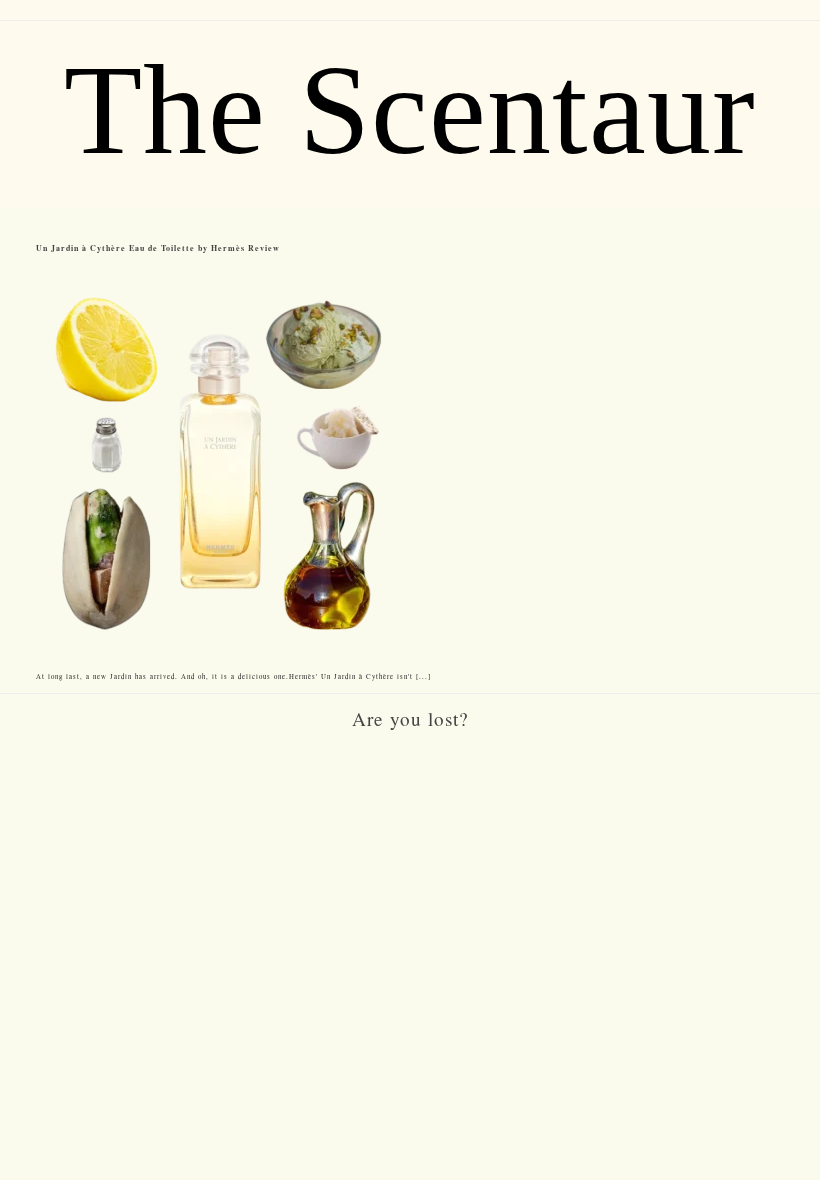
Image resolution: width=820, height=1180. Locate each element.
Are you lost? (410, 718)
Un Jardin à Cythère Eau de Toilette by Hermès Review (158, 248)
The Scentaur (410, 110)
